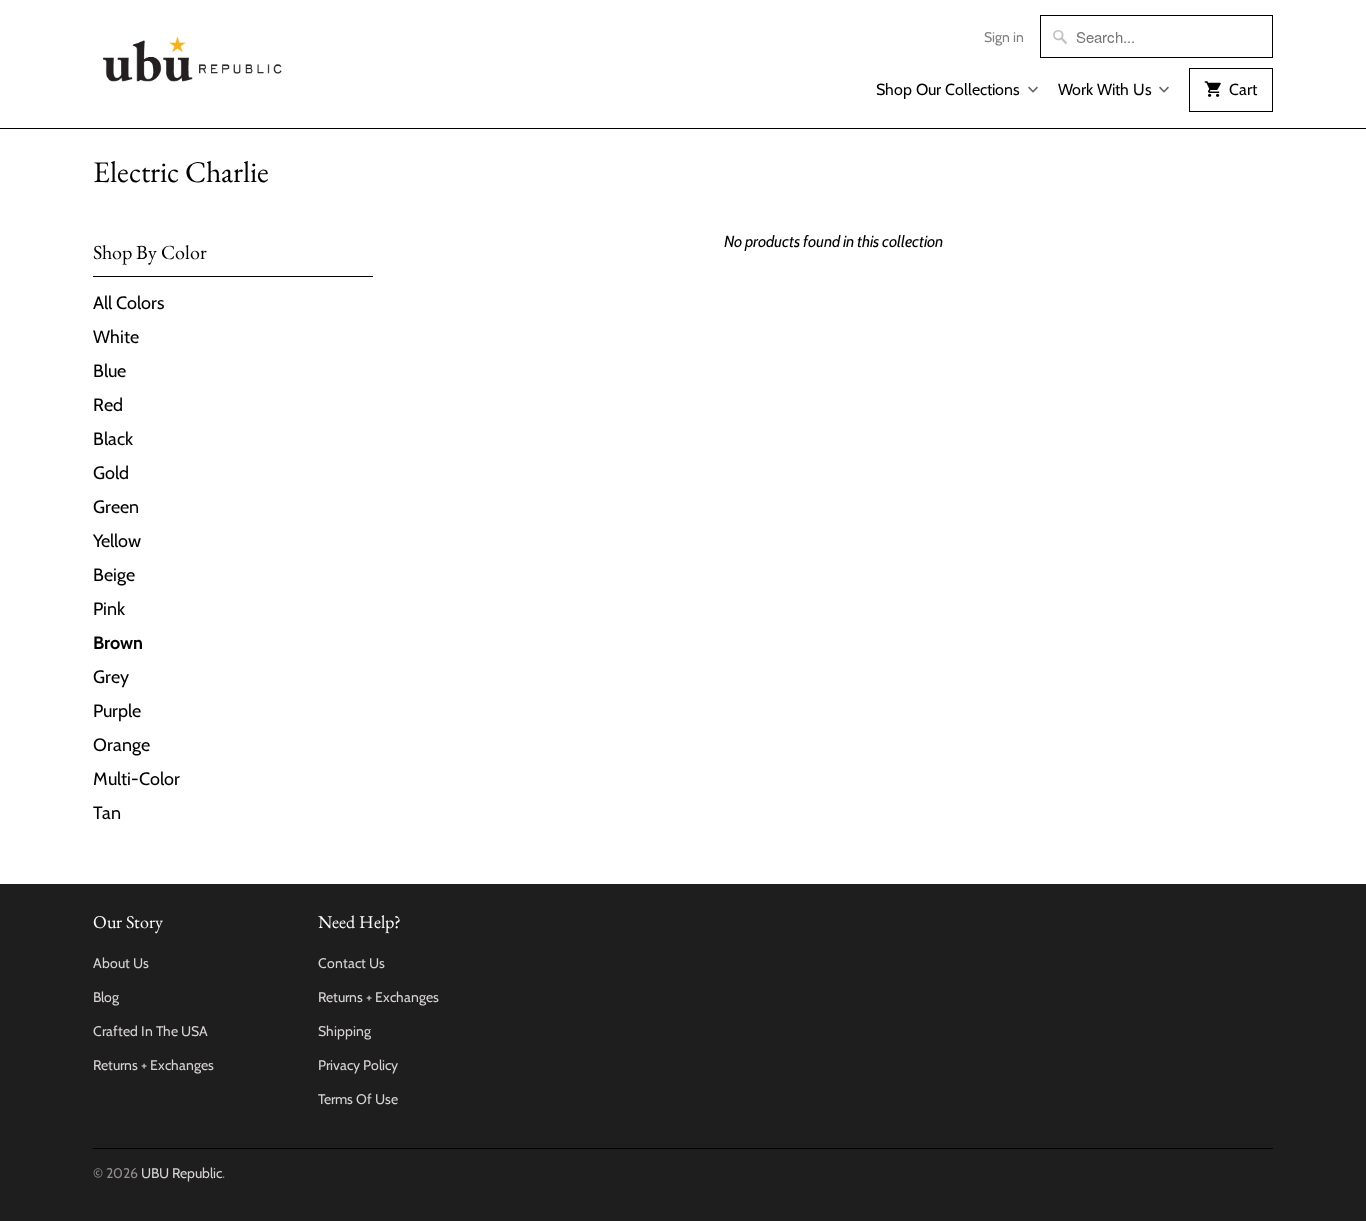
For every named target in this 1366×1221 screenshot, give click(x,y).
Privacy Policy (358, 1065)
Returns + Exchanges (153, 1065)
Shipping (344, 1031)
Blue (109, 371)
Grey (111, 677)
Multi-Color (136, 779)
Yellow (117, 541)
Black (113, 439)
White (116, 337)
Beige (114, 575)
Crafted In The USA (150, 1031)
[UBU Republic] (193, 55)
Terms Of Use (358, 1099)
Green (116, 507)
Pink (109, 609)
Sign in (1004, 37)
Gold (111, 473)
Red (108, 405)
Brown (118, 643)
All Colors (128, 303)
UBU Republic (181, 1173)
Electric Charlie (181, 171)
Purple (117, 711)
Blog (106, 997)
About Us (121, 963)
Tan (107, 813)
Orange (121, 745)
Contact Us (351, 963)
